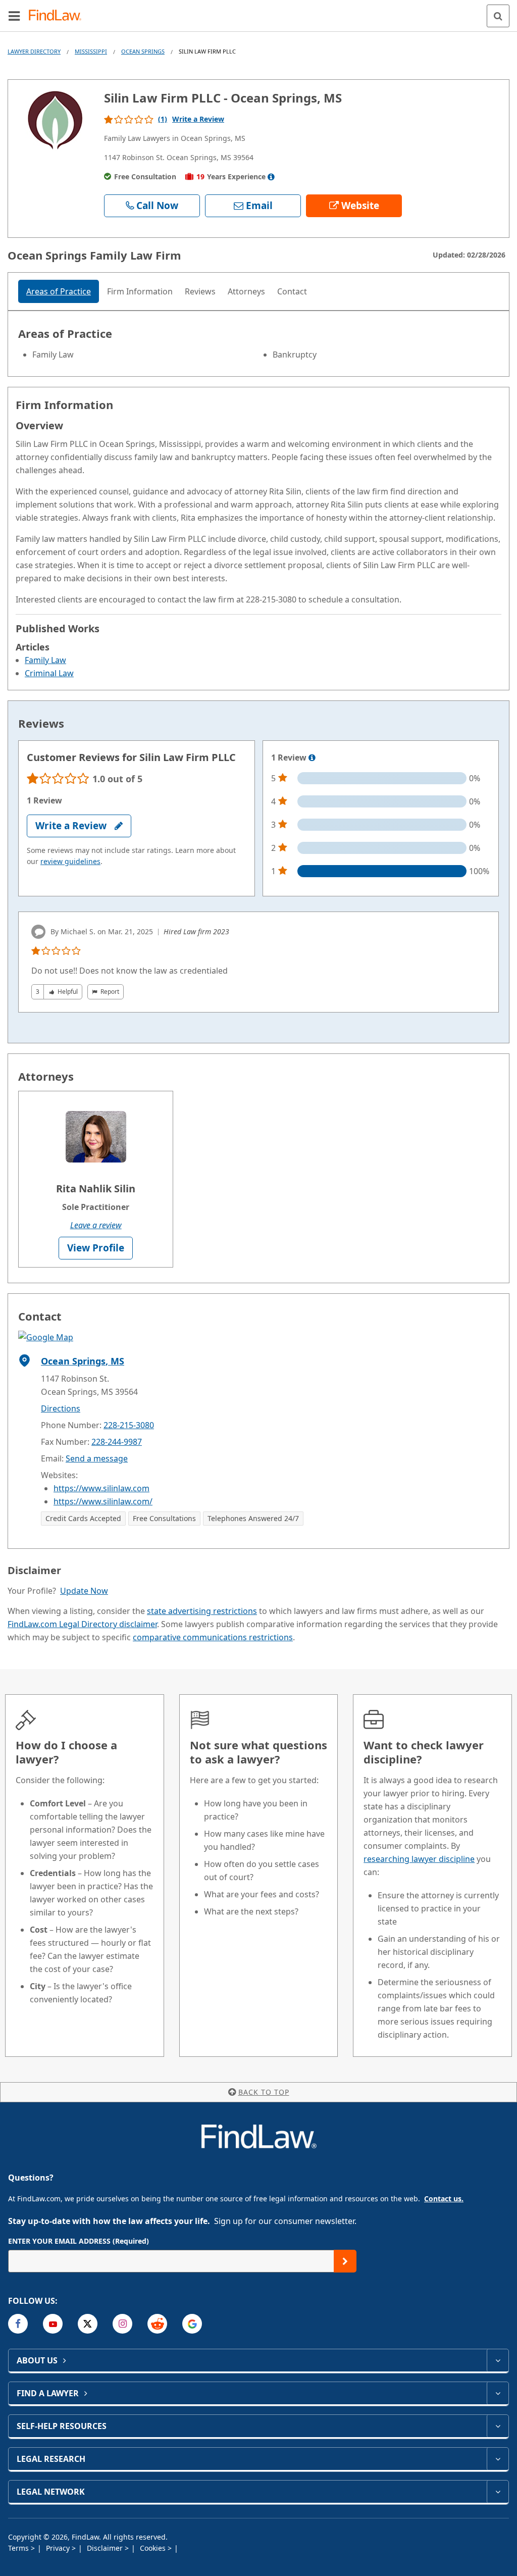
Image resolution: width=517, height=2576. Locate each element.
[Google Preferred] (192, 2324)
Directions (61, 1408)
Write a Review (198, 119)
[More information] (312, 758)
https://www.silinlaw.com (101, 1488)
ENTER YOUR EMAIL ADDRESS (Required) (79, 2241)
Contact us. (444, 2199)
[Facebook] (18, 2324)
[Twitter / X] (88, 2324)
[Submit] (345, 2261)
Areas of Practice (59, 291)
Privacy (59, 2548)
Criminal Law (49, 673)
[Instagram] (122, 2324)
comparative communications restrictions (213, 1637)
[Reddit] (157, 2324)
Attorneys (246, 291)
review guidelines (70, 861)
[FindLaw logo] (58, 16)
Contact (292, 291)
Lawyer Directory (34, 51)
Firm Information (140, 291)
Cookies (154, 2548)
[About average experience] (271, 177)
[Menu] (14, 16)
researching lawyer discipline (419, 1859)
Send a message (97, 1458)
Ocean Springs (143, 51)
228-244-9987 (117, 1442)
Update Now (84, 1591)
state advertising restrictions (202, 1611)
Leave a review (96, 1225)
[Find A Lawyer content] (498, 2393)
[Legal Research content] (498, 2459)
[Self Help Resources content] (498, 2426)
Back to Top (264, 2092)
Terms (19, 2548)
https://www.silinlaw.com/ (103, 1501)
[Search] (498, 16)
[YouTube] (53, 2324)
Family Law (45, 660)
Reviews (200, 291)
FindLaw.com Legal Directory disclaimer (82, 1624)
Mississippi (91, 51)
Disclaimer (106, 2548)
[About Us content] (498, 2360)
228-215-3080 (129, 1425)
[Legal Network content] (498, 2492)
